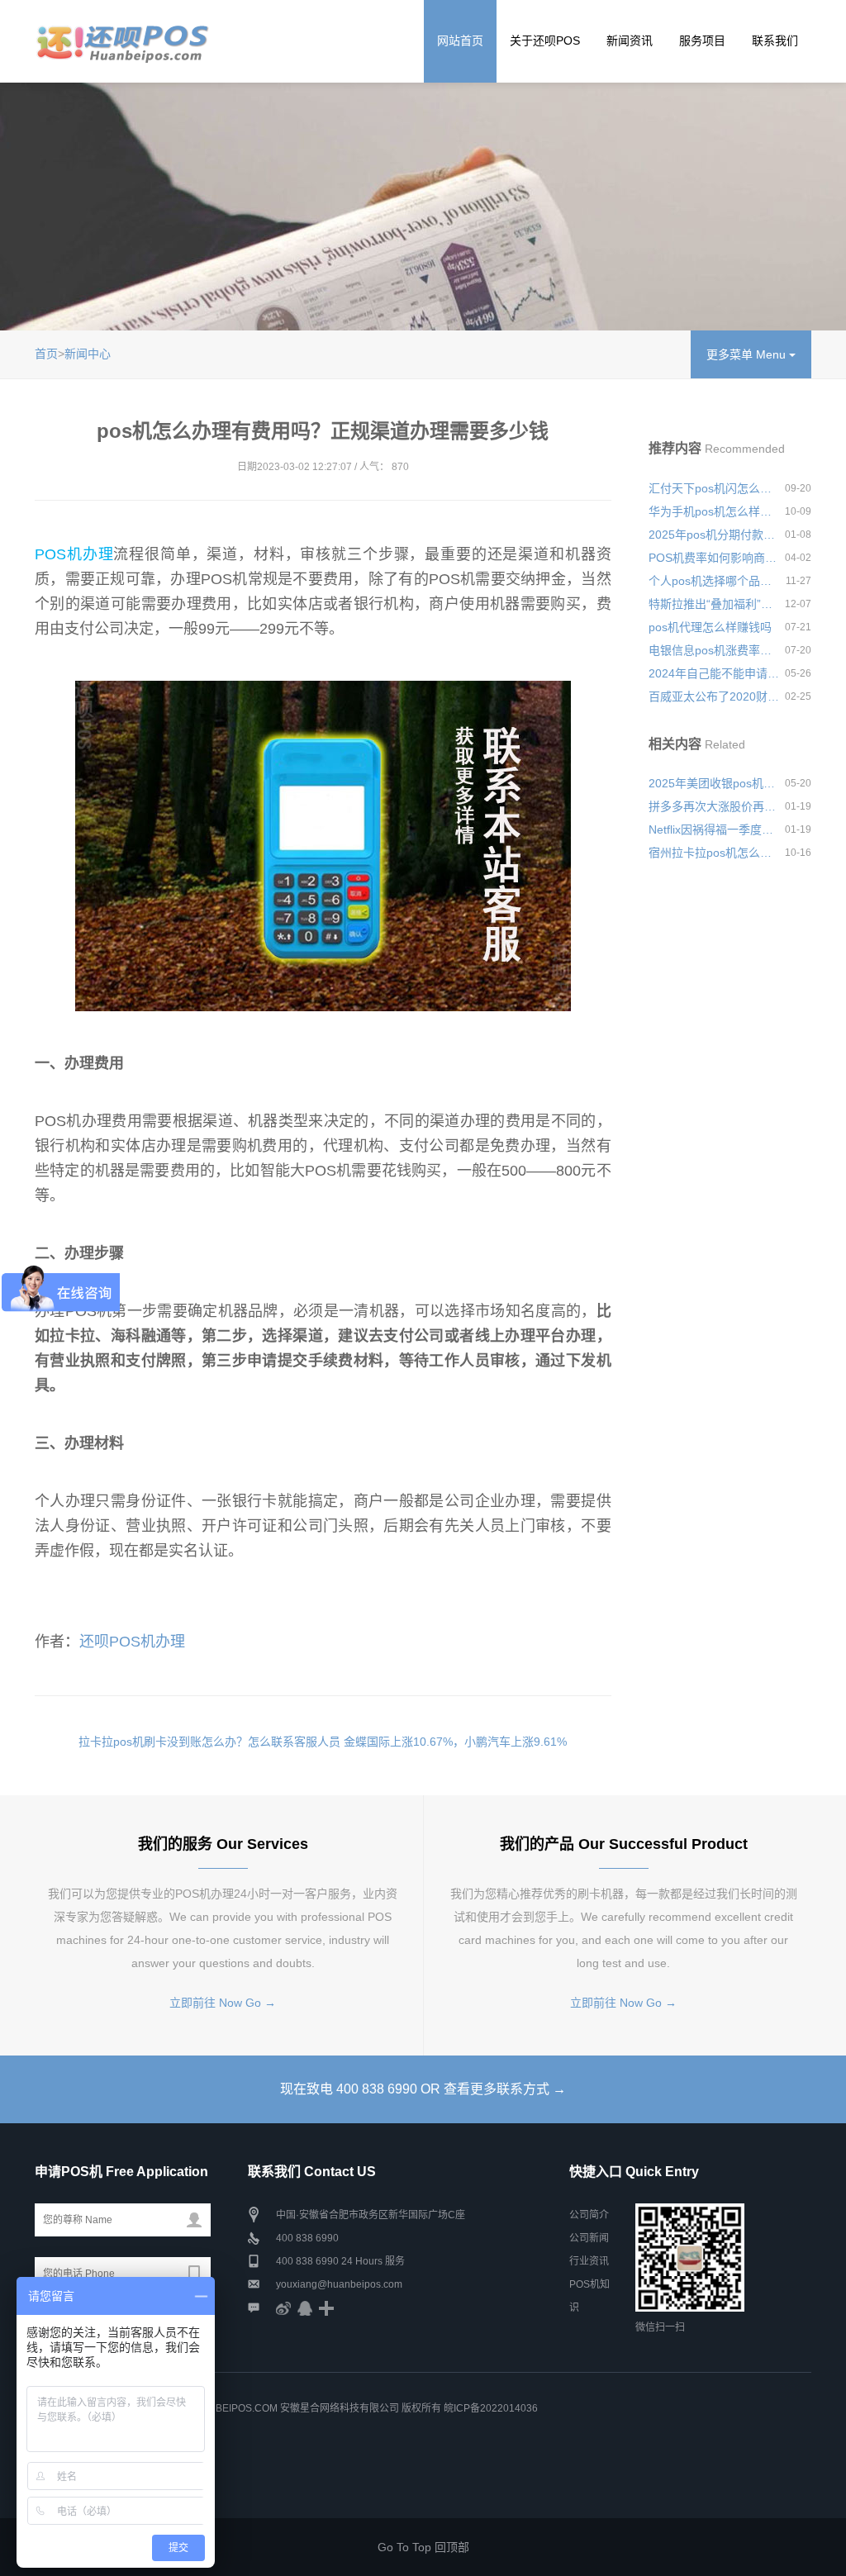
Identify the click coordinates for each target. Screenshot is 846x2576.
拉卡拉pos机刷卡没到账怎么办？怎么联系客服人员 (209, 1742)
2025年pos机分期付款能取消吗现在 (714, 535)
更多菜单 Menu (748, 354)
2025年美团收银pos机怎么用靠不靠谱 (714, 783)
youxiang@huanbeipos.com (339, 2284)
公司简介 (589, 2215)
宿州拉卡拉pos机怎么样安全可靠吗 (714, 853)
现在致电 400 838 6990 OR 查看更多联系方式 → (423, 2089)
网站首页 (460, 40)
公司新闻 (589, 2238)
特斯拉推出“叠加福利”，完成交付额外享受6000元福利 (714, 604)
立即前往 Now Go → (223, 2003)
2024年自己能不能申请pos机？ (714, 673)
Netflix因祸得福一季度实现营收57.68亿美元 (714, 829)
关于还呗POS (545, 40)
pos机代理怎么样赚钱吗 (710, 627)
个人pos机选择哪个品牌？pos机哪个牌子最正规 (714, 581)
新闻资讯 (630, 40)
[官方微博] (283, 2307)
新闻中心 (88, 354)
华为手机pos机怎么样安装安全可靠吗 (714, 511)
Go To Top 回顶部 (423, 2547)
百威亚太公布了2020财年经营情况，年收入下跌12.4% (714, 696)
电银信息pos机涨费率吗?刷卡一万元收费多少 (714, 650)
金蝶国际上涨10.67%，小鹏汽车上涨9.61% (455, 1742)
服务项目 (702, 40)
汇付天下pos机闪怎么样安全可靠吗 (714, 488)
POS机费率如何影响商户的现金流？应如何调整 (714, 558)
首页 (46, 354)
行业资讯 (589, 2261)
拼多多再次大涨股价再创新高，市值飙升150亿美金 (714, 806)
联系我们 (775, 40)
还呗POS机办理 (132, 1642)
